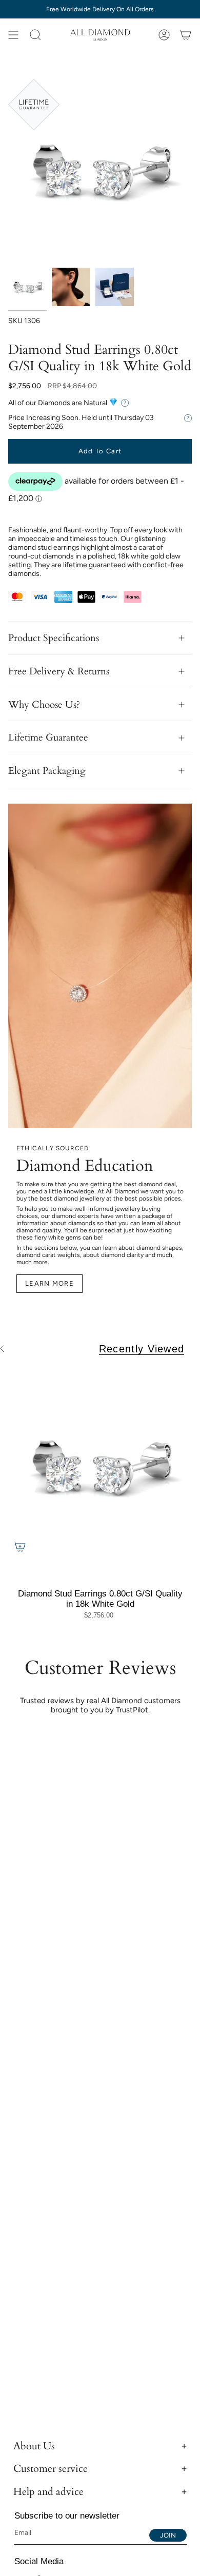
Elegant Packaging (47, 771)
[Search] (35, 35)
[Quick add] (20, 1547)
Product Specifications (54, 638)
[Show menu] (13, 35)
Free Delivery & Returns (59, 671)
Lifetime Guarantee (48, 737)
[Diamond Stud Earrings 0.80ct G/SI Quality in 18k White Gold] (100, 1467)
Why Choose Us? (44, 705)
